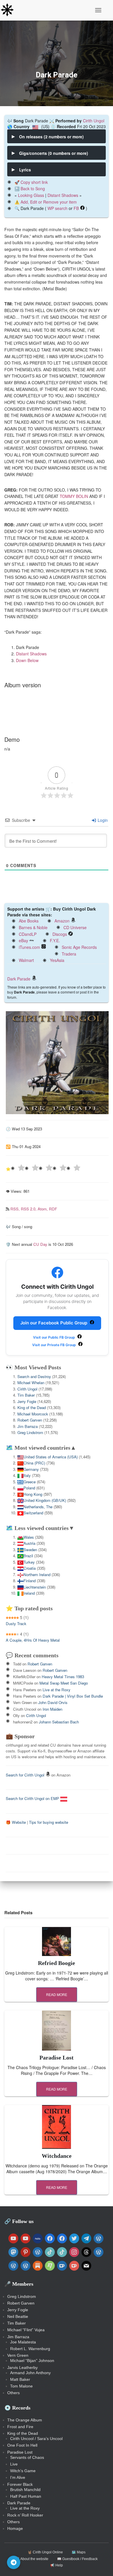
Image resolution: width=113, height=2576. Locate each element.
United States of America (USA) (51, 1457)
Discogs (60, 934)
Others (13, 2393)
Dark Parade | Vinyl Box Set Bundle (73, 1696)
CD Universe (75, 927)
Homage (15, 2528)
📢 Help (57, 2565)
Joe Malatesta (23, 2342)
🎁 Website (16, 1822)
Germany (31, 1469)
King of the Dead (32, 1407)
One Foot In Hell (22, 2445)
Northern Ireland (37, 1575)
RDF (53, 1209)
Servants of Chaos (27, 2457)
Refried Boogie (57, 1963)
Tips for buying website (49, 1822)
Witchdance (57, 2156)
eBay (23, 940)
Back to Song (33, 188)
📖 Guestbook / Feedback (77, 2559)
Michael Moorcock (33, 1414)
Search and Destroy (34, 1376)
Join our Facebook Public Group (54, 1323)
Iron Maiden (52, 1709)
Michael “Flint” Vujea (26, 2330)
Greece (30, 1482)
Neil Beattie (18, 2316)
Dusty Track (16, 1624)
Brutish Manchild (25, 2490)
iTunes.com (29, 947)
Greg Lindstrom (30, 1432)
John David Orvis (53, 1702)
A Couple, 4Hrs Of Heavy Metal (33, 1640)
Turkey (29, 1562)
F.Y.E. (55, 940)
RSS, (16, 1209)
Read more (57, 1994)
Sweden (30, 1550)
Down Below (27, 660)
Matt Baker (20, 2379)
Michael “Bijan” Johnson (32, 2361)
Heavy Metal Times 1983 (63, 1677)
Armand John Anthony (30, 2373)
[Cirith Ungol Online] (9, 10)
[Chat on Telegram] (14, 2562)
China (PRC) (34, 1463)
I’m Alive (18, 2477)
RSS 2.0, (29, 1209)
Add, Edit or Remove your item (49, 202)
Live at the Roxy (57, 1690)
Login (102, 820)
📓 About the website (32, 2559)
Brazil (28, 1556)
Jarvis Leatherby (22, 2367)
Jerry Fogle (27, 1401)
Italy (27, 1475)
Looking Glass (31, 195)
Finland (30, 1581)
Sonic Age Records (79, 947)
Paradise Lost (57, 2057)
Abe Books (29, 921)
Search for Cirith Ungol (25, 1775)
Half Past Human (26, 2496)
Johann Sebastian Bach (59, 1722)
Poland (29, 1488)
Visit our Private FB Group (54, 1345)
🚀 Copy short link (31, 182)
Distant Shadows (63, 195)
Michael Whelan (31, 1383)
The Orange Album (25, 2420)
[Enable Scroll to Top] (102, 2564)
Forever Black (20, 2484)
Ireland (29, 1593)
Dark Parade (19, 979)
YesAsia (57, 960)
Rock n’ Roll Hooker (25, 2515)
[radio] (18, 1169)
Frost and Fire (20, 2427)
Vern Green (18, 2355)
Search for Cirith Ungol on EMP (33, 1798)
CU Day (40, 1244)
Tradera (69, 954)
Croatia (30, 1568)
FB (76, 208)
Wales (29, 1537)
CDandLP (28, 934)
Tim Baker (26, 1395)
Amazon (62, 921)
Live (14, 2464)
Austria (29, 1543)
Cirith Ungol (94, 121)
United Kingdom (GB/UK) (45, 1500)
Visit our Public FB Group (54, 1337)
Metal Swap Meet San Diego (64, 1683)
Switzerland (33, 1513)
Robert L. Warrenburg (30, 2349)
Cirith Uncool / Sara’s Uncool (36, 2439)
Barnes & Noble (33, 927)
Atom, (43, 1209)
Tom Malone (21, 2386)
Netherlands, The (38, 1507)
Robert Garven (30, 1420)
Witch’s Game (23, 2471)
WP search (58, 208)
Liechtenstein (35, 1587)
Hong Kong (33, 1494)
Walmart (26, 960)
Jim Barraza (28, 1426)
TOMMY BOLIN (74, 496)
